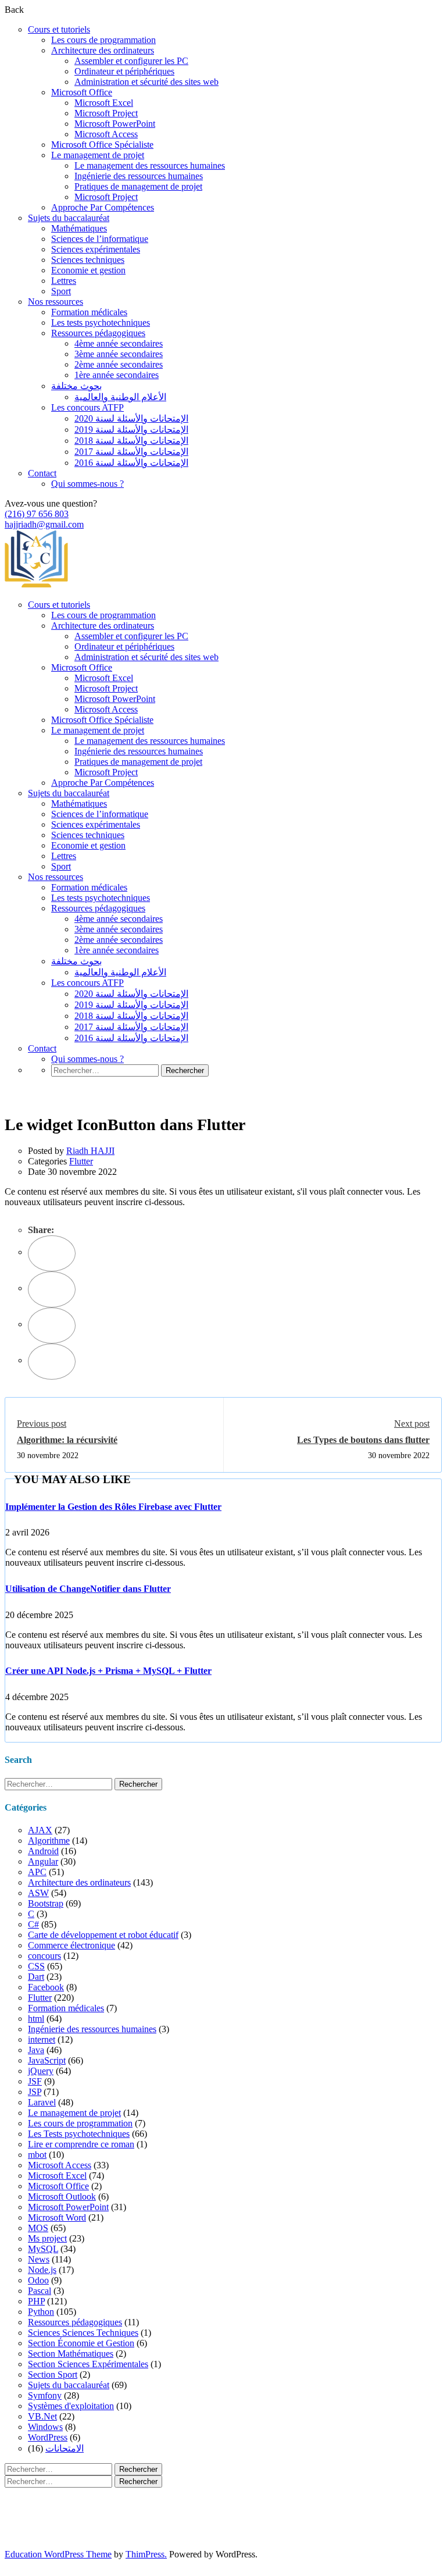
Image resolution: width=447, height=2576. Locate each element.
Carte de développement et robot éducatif (103, 1935)
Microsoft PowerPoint (115, 124)
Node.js (42, 2270)
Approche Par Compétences (103, 207)
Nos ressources (56, 302)
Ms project (47, 2238)
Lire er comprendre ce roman (81, 2144)
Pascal (40, 2291)
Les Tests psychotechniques (79, 2134)
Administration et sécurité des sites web (146, 82)
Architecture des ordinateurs (103, 50)
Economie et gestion (88, 270)
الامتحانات (65, 2448)
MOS (38, 2228)
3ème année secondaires (119, 354)
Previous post (42, 1424)
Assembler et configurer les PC (131, 61)
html (36, 2019)
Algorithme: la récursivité (67, 1440)
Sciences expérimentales (96, 249)
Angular (43, 1861)
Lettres (64, 281)
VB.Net (42, 2416)
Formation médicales (89, 312)
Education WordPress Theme (58, 2554)
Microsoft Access (106, 134)
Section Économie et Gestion (81, 2343)
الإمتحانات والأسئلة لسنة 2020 (131, 418)
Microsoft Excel (104, 103)
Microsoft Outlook (62, 2196)
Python (41, 2312)
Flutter (81, 1161)
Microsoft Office (82, 92)
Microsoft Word (57, 2217)
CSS (36, 1966)
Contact (42, 473)
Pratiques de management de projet (138, 186)
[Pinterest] (52, 1326)
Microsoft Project (106, 113)
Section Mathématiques (71, 2354)
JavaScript (47, 2060)
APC (37, 1872)
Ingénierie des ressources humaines (139, 176)
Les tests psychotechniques (101, 323)
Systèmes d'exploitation (71, 2406)
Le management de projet (98, 155)
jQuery (41, 2071)
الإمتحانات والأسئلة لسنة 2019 (131, 430)
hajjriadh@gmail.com (44, 524)
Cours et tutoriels (59, 29)
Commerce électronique (71, 1945)
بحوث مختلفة (76, 386)
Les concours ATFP (87, 407)
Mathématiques (79, 228)
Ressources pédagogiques (98, 333)
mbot (37, 2155)
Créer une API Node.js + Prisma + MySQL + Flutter (108, 1671)
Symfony (45, 2395)
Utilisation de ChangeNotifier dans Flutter (88, 1589)
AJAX (40, 1830)
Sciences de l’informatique (100, 239)
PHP (36, 2301)
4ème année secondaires (119, 343)
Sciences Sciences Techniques (83, 2333)
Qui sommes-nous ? (87, 484)
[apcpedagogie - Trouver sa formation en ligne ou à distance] (36, 585)
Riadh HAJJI (90, 1151)
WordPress (48, 2437)
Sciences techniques (88, 260)
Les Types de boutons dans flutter (363, 1440)
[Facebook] (52, 1253)
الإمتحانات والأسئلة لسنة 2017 (131, 452)
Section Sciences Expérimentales (88, 2364)
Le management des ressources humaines (150, 165)
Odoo (38, 2280)
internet (42, 2039)
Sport (61, 291)
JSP (35, 2092)
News (39, 2259)
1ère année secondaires (117, 375)
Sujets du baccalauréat (69, 218)
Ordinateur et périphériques (124, 71)
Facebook (46, 1987)
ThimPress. (146, 2554)
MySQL (43, 2249)
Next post (412, 1424)
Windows (45, 2427)
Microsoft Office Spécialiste (102, 145)
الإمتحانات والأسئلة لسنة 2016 (131, 463)
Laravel (42, 2102)
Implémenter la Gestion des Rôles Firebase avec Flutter (113, 1507)
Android (43, 1851)
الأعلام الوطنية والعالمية (120, 397)
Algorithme (49, 1841)
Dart (36, 1977)
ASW (38, 1893)
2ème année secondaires (119, 364)
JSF (35, 2081)
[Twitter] (52, 1289)
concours (44, 1956)
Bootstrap (46, 1903)
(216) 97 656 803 (37, 514)
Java (36, 2050)
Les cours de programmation (103, 40)
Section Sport (53, 2374)
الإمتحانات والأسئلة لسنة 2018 (131, 441)
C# (33, 1924)
